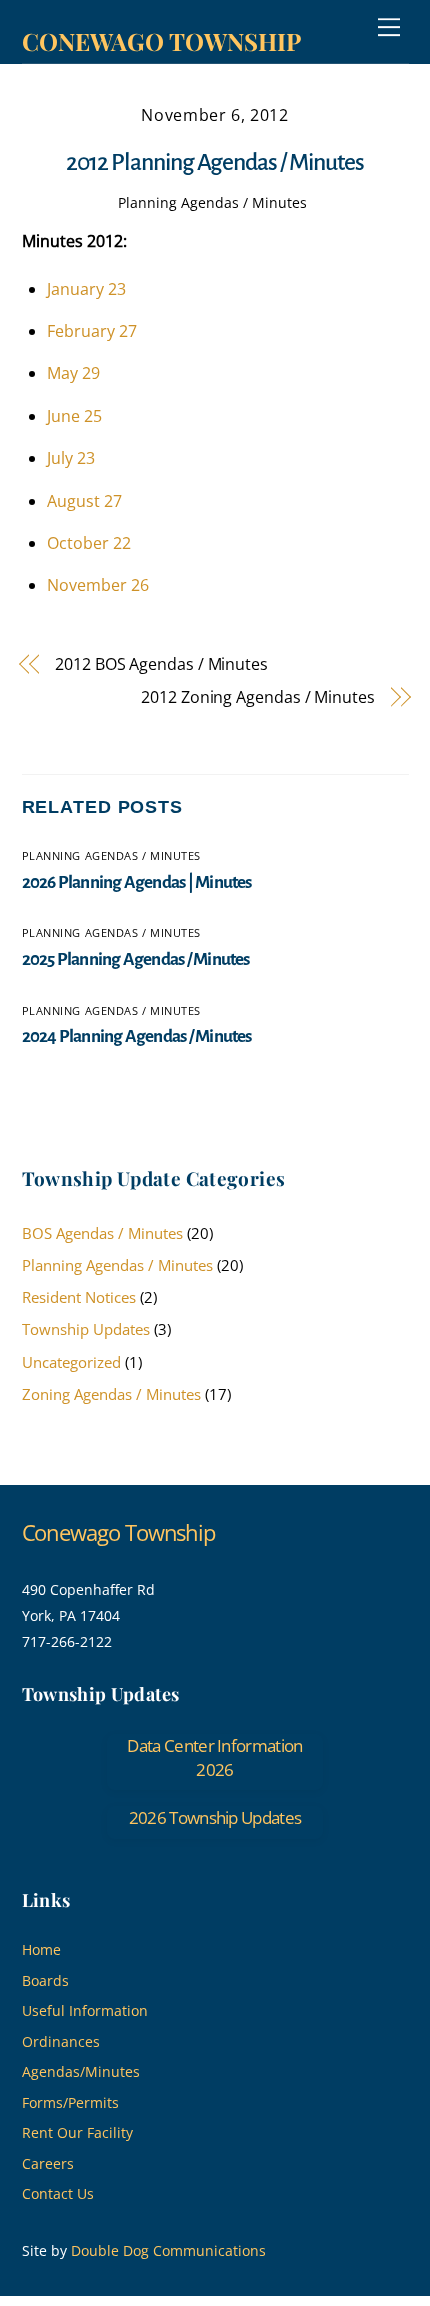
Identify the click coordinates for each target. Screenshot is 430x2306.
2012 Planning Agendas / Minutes (215, 162)
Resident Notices (79, 1297)
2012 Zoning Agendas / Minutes (258, 697)
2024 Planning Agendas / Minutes (137, 1036)
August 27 (84, 501)
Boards (45, 1980)
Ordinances (61, 2041)
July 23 (71, 458)
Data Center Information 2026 (214, 1757)
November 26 (98, 585)
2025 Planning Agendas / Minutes (136, 959)
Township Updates (86, 1329)
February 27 (92, 331)
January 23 (86, 289)
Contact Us (58, 2193)
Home (41, 1949)
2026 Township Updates (215, 1817)
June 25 (74, 416)
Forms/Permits (70, 2102)
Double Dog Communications (168, 2250)
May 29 (73, 373)
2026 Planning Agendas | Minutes (137, 882)
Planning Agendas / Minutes (212, 202)
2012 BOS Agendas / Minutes (161, 664)
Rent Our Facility (77, 2132)
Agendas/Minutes (81, 2071)
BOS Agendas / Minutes (102, 1233)
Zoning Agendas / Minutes (111, 1394)
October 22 (89, 543)
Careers (48, 2163)
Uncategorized (71, 1362)
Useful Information (85, 2010)
